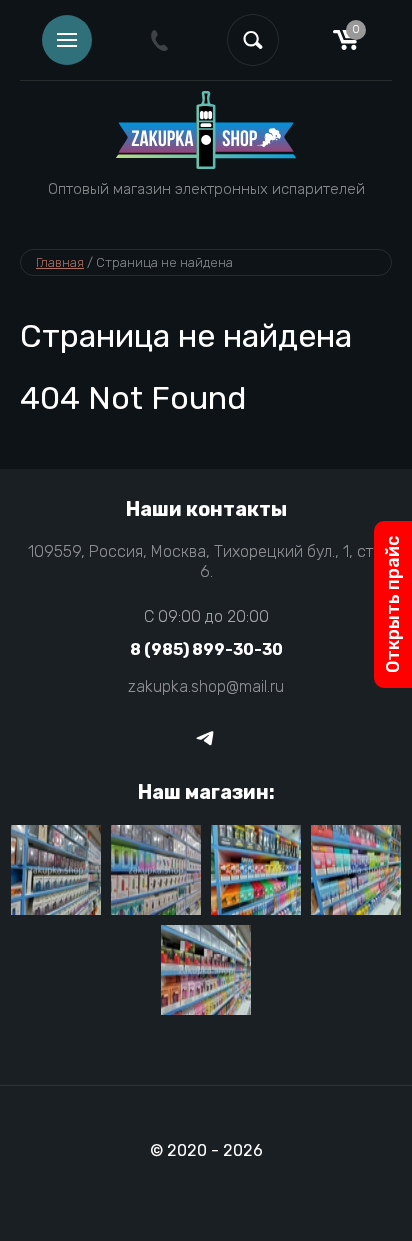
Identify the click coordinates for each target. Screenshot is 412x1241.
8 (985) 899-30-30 (206, 649)
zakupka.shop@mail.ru (206, 686)
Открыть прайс (393, 604)
